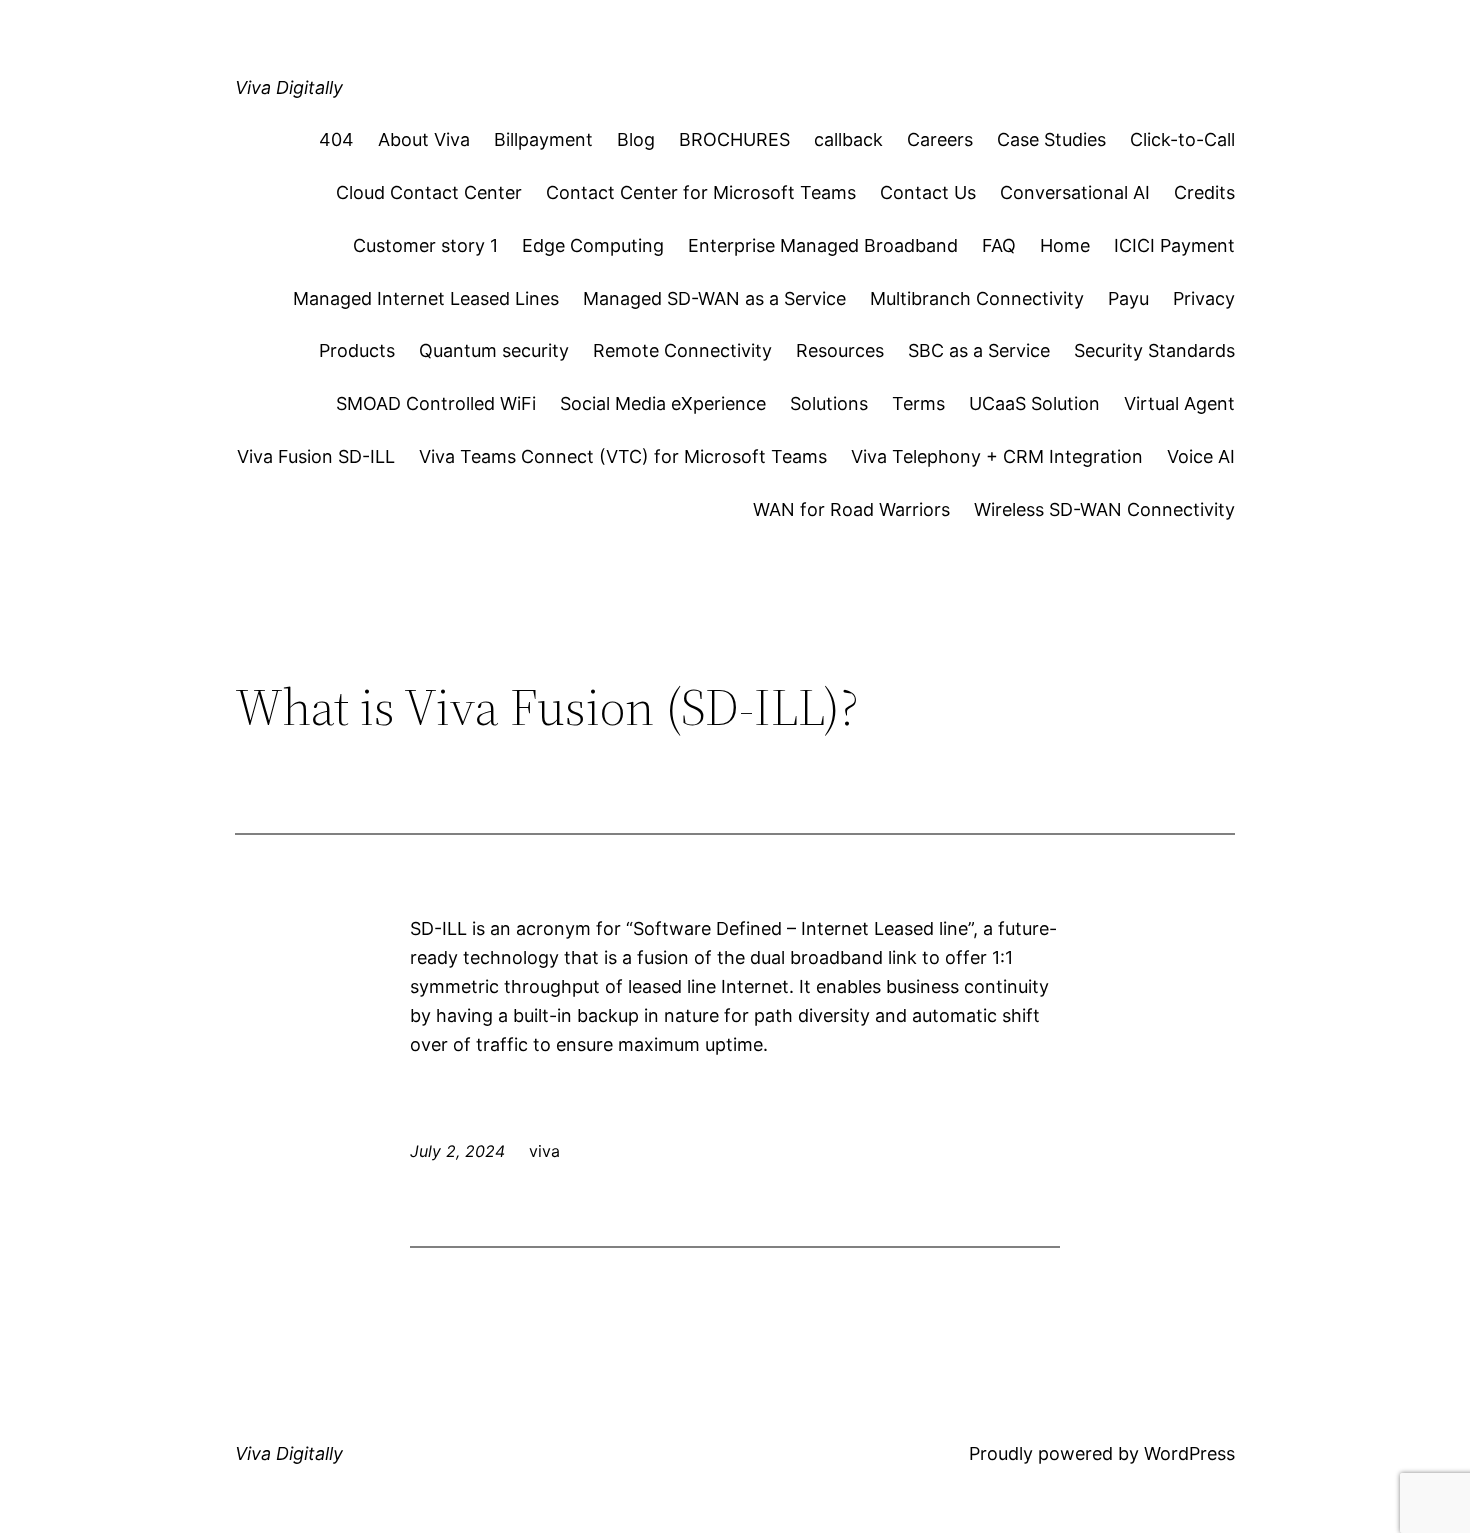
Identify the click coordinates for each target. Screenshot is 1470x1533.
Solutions (829, 403)
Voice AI (1201, 456)
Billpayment (543, 139)
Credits (1204, 192)
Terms (918, 403)
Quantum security (494, 350)
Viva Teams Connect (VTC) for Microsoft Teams (623, 456)
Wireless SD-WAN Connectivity (1104, 509)
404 (336, 139)
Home (1065, 245)
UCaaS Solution (1034, 403)
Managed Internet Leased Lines (426, 298)
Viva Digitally (289, 87)
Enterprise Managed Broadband (823, 245)
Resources (840, 350)
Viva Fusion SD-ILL (316, 456)
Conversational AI (1075, 192)
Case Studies (1051, 139)
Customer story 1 (425, 245)
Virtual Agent (1179, 403)
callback (848, 139)
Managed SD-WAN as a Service (714, 298)
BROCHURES (734, 139)
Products (357, 350)
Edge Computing (593, 245)
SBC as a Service (979, 350)
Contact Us (928, 192)
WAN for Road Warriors (851, 509)
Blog (636, 139)
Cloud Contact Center (429, 192)
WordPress (1189, 1453)
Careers (940, 139)
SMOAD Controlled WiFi (436, 403)
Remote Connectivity (682, 350)
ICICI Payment (1174, 245)
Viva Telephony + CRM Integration (997, 456)
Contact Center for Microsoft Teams (701, 192)
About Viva (424, 139)
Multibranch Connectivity (977, 298)
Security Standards (1154, 350)
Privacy (1204, 298)
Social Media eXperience (663, 403)
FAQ (999, 245)
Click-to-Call (1182, 139)
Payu (1128, 298)
